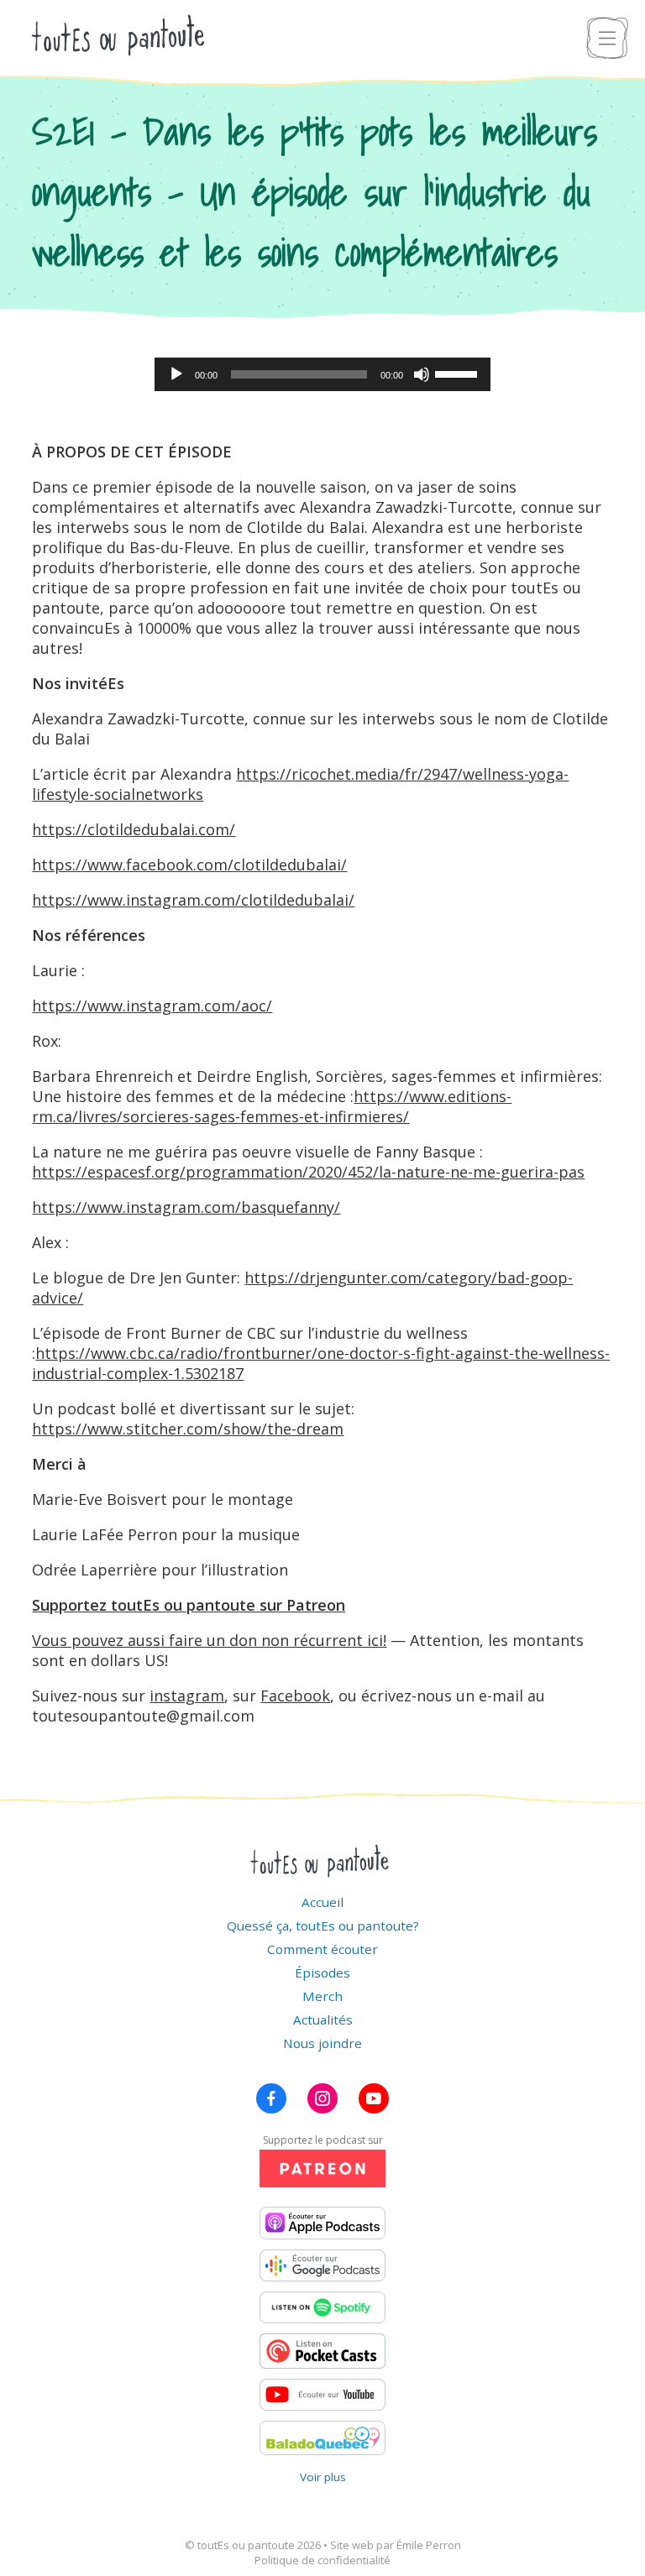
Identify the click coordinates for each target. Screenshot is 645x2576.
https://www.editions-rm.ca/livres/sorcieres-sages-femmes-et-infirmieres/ (272, 1106)
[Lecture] (176, 374)
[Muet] (422, 374)
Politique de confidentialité (322, 2560)
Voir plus (323, 2477)
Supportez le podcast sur (323, 2140)
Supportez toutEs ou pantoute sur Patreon (189, 1605)
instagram (187, 1696)
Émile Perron (429, 2545)
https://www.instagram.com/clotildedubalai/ (193, 900)
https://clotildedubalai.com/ (134, 829)
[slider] (459, 373)
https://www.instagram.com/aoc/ (152, 1006)
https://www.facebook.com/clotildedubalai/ (189, 865)
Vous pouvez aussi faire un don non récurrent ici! (209, 1640)
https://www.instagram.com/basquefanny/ (186, 1207)
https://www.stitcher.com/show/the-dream (188, 1429)
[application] (322, 374)
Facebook (295, 1696)
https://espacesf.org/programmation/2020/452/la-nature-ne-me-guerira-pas (308, 1172)
